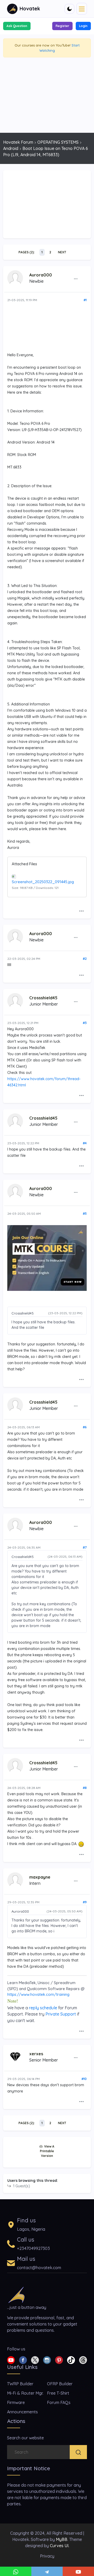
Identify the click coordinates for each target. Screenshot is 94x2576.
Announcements (22, 2412)
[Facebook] (23, 2360)
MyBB (62, 2539)
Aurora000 (41, 275)
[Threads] (83, 2360)
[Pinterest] (59, 2360)
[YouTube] (78, 2571)
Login (83, 26)
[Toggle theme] (69, 9)
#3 (85, 1023)
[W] (16, 2571)
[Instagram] (47, 2360)
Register (62, 26)
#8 (85, 1788)
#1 (85, 300)
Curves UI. (60, 2546)
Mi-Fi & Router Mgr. (25, 2393)
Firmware (16, 2402)
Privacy (47, 2556)
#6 (85, 1427)
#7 (85, 1547)
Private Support (61, 2014)
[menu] (82, 9)
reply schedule (43, 2008)
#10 (84, 2079)
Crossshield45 (43, 998)
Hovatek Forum (18, 142)
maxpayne (40, 1877)
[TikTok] (71, 2360)
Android (11, 148)
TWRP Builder (20, 2384)
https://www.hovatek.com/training (38, 1994)
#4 (85, 1143)
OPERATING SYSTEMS (58, 142)
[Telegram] (47, 2571)
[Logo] (16, 2294)
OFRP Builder (60, 2384)
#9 (85, 1902)
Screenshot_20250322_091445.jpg (43, 882)
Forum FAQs (59, 2402)
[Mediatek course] (47, 1258)
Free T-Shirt (58, 2393)
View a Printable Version (47, 2151)
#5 (85, 1214)
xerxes (36, 2054)
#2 (85, 959)
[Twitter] (35, 2360)
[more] (76, 279)
